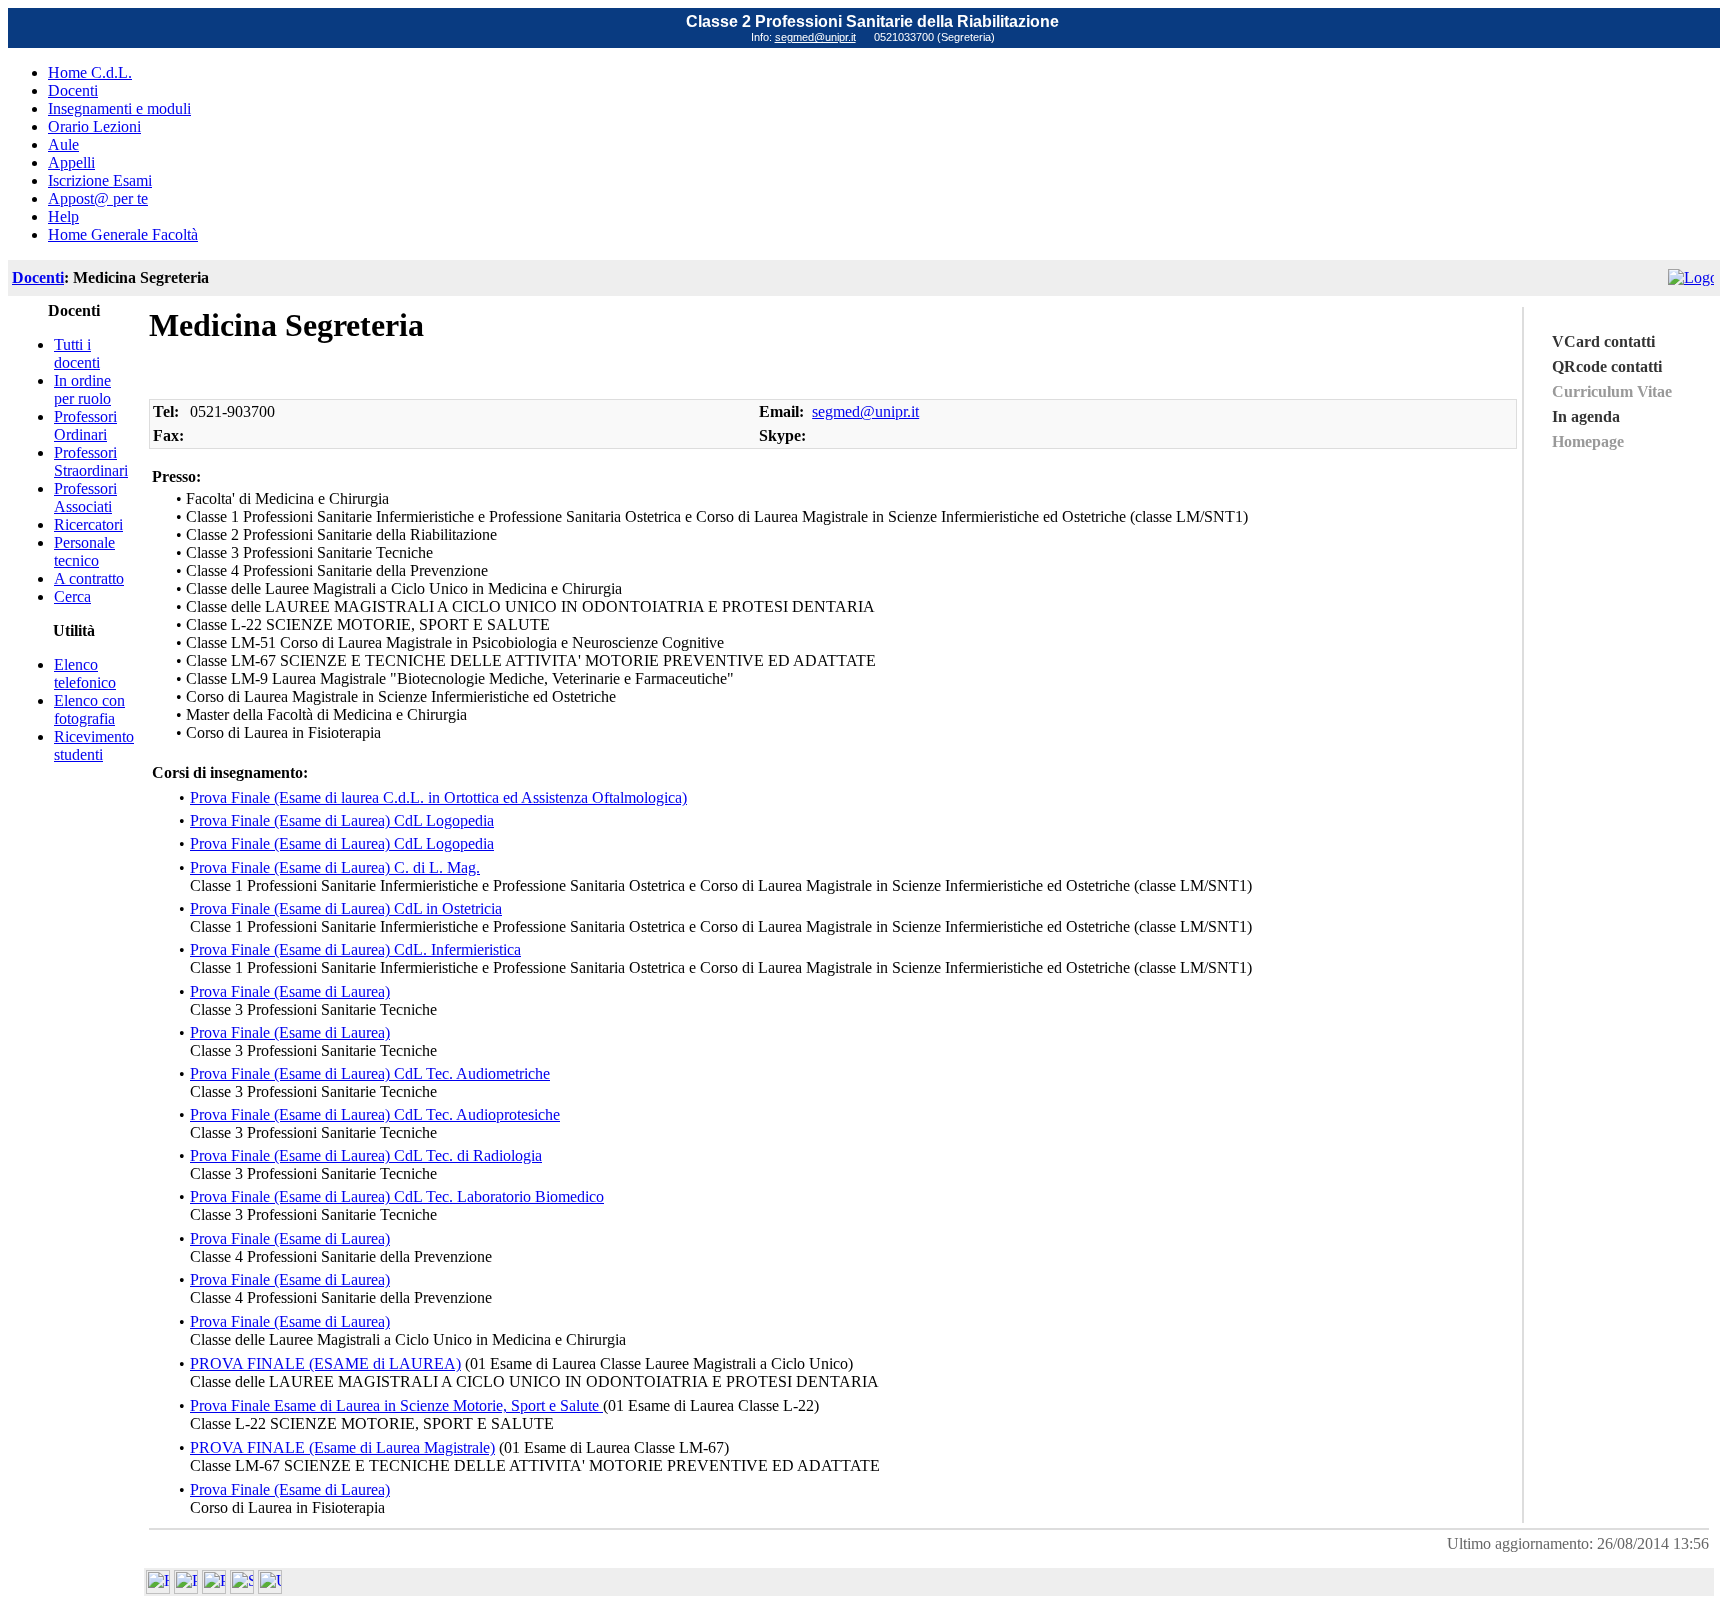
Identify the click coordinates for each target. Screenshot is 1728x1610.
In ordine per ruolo (82, 389)
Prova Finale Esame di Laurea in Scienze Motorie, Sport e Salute (396, 1405)
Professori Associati (85, 497)
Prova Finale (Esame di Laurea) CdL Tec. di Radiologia (366, 1155)
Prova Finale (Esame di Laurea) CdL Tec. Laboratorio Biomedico (397, 1196)
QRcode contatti (1607, 366)
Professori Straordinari (91, 461)
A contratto (89, 578)
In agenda (1586, 416)
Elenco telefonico (85, 673)
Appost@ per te (98, 198)
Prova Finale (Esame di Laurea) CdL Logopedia (342, 820)
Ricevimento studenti (94, 745)
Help (63, 216)
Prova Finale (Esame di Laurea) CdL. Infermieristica (355, 949)
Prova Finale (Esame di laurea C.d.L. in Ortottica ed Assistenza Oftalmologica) (438, 797)
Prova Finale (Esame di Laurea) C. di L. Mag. (335, 867)
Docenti (73, 90)
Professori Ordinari (85, 425)
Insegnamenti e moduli (119, 108)
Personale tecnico (84, 551)
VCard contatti (1603, 341)
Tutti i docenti (77, 353)
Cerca (72, 596)
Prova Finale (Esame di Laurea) (290, 991)
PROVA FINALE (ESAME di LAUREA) (325, 1363)
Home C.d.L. (90, 72)
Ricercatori (88, 524)
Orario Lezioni (94, 126)
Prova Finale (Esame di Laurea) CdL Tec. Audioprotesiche (375, 1114)
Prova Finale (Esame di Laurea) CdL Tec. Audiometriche (370, 1073)
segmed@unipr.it (815, 37)
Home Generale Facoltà (123, 234)
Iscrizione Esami (100, 180)
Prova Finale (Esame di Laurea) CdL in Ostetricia (346, 908)
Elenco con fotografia (89, 709)
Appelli (71, 162)
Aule (63, 144)
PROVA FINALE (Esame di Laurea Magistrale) (342, 1447)
